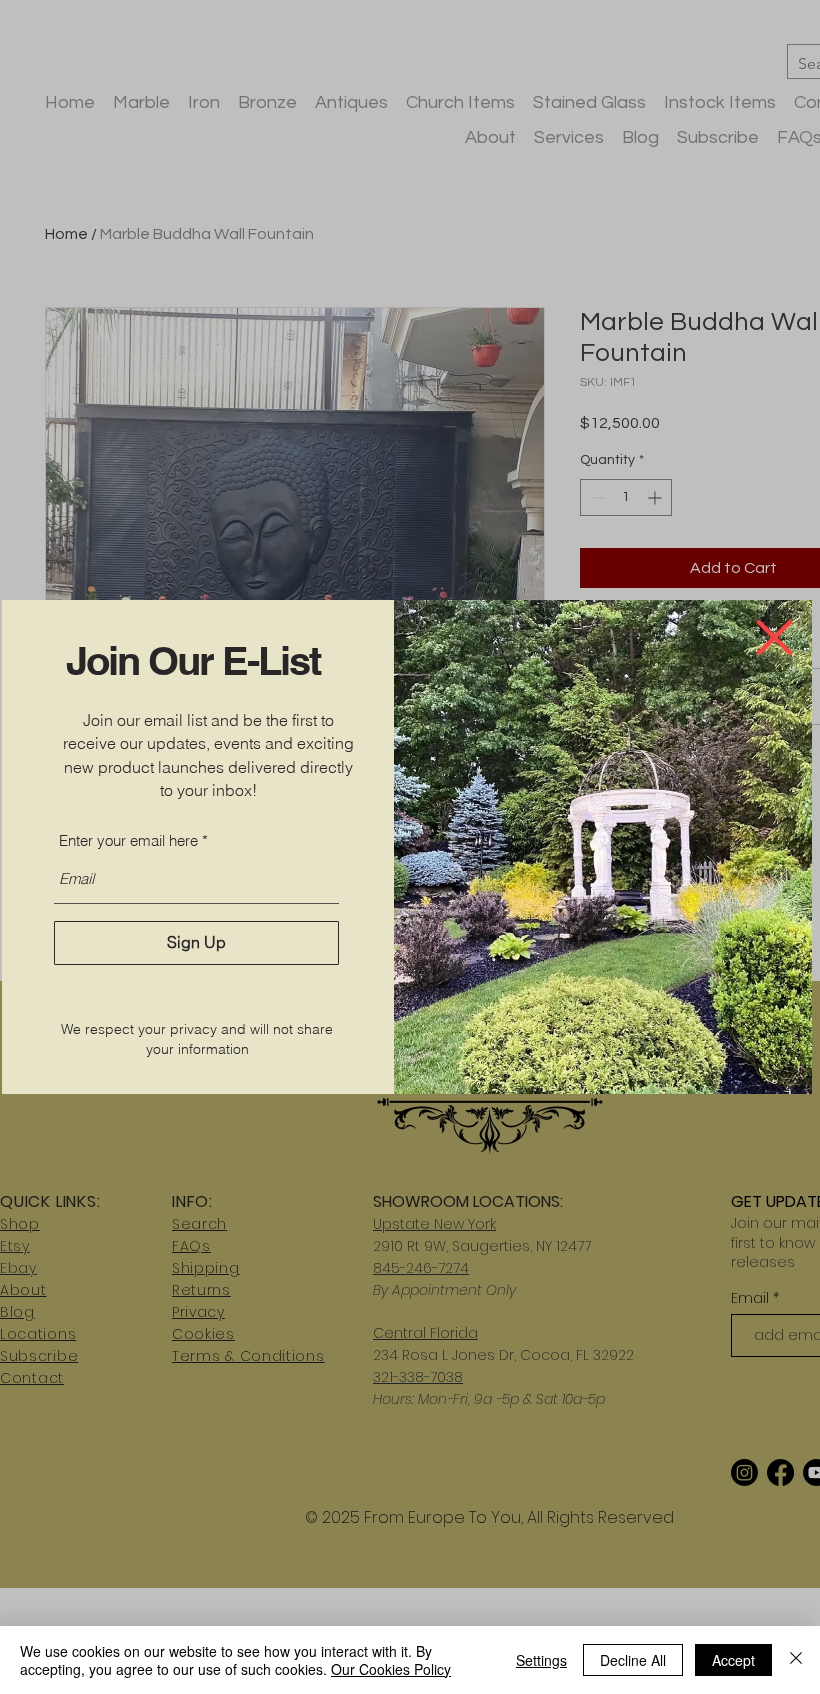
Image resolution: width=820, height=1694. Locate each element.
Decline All (633, 1660)
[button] (774, 637)
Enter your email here (128, 840)
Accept (733, 1660)
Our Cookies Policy (391, 1669)
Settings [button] (541, 1660)
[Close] (796, 1660)
